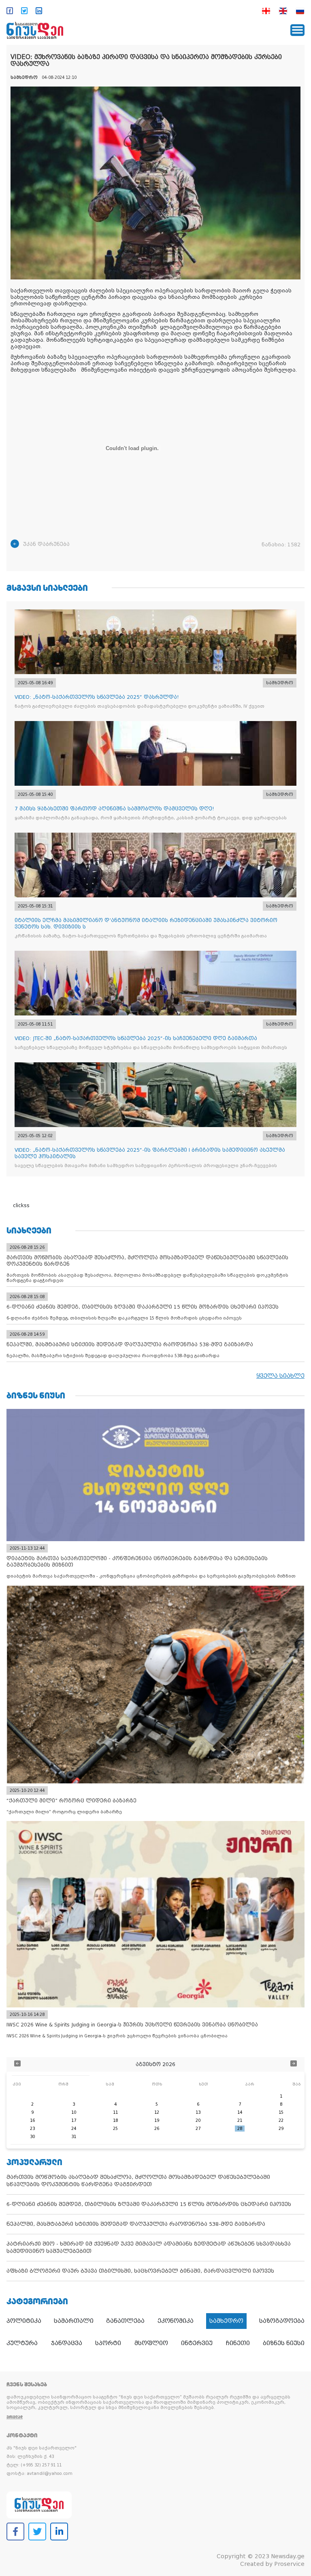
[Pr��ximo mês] (294, 2064)
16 (32, 2120)
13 (198, 2112)
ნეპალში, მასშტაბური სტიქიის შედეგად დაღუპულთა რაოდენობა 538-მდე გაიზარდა (136, 2224)
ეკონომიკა (176, 2321)
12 (157, 2112)
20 (198, 2120)
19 (157, 2120)
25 (115, 2129)
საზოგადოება (282, 2321)
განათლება (125, 2321)
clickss (21, 1206)
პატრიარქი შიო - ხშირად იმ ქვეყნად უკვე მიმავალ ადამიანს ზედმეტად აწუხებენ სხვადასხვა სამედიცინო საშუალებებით (149, 2247)
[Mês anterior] (17, 2064)
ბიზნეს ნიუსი (284, 2343)
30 (32, 2137)
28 (240, 2129)
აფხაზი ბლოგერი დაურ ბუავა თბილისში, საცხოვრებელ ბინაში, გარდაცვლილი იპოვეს (140, 2271)
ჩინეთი (238, 2343)
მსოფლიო (151, 2343)
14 (240, 2112)
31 (74, 2137)
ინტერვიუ (197, 2343)
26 (157, 2129)
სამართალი (74, 2321)
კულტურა (22, 2343)
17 (74, 2120)
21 (240, 2120)
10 (74, 2112)
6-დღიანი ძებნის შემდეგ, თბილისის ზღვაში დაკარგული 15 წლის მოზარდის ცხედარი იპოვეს (149, 2204)
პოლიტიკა (24, 2321)
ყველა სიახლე (280, 1376)
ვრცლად (15, 2417)
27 (198, 2129)
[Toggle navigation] (297, 30)
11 (115, 2112)
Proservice (289, 2564)
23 (32, 2129)
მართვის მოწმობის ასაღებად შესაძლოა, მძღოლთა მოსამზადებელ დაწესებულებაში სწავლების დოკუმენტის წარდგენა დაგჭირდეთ (138, 2181)
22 (281, 2120)
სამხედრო (226, 2321)
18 (115, 2120)
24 (74, 2129)
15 (281, 2112)
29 (281, 2129)
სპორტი (108, 2343)
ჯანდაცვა (67, 2343)
